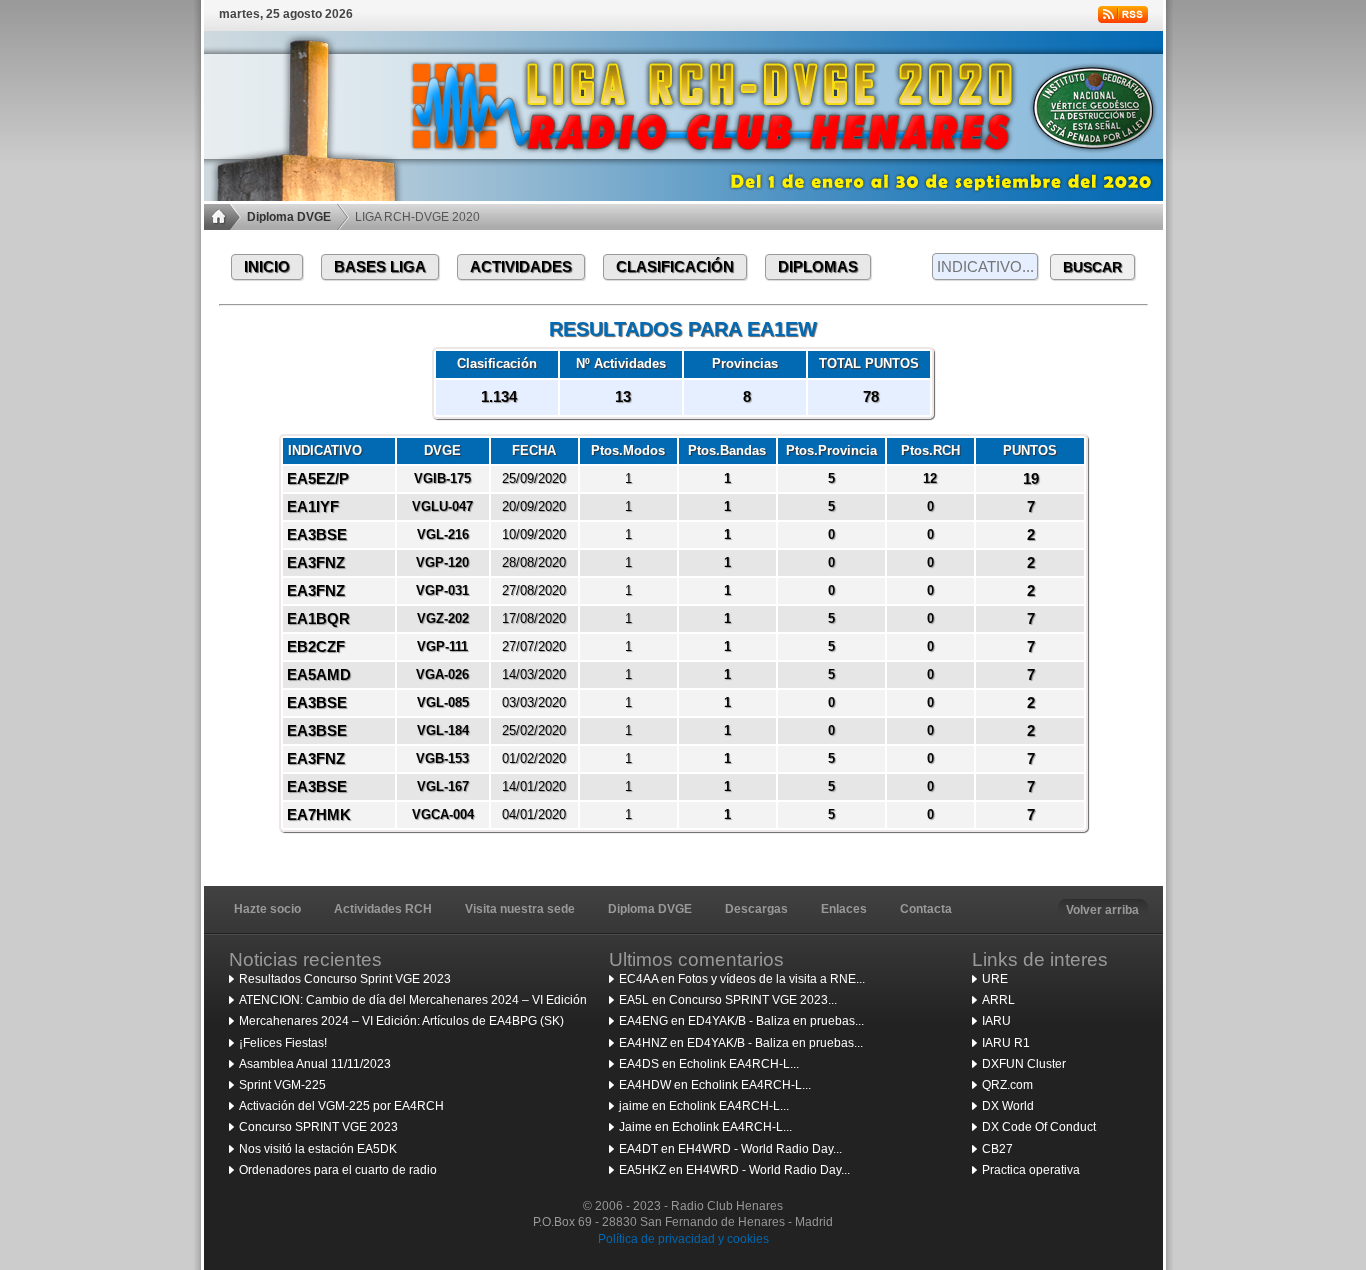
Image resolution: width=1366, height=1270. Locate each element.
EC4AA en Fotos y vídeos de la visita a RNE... (742, 979)
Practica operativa (1031, 1170)
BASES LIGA (380, 266)
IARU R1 (1006, 1043)
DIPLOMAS (818, 266)
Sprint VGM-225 (282, 1085)
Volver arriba (1102, 910)
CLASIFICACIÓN (675, 266)
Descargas (756, 909)
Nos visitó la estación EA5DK (318, 1149)
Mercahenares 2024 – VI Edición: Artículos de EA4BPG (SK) (401, 1021)
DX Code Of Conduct (1039, 1127)
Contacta (926, 909)
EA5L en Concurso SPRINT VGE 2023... (728, 1000)
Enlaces (844, 909)
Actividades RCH (383, 909)
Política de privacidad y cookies (683, 1239)
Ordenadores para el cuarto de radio (338, 1170)
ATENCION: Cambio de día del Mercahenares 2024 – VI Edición (413, 1000)
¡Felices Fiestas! (283, 1043)
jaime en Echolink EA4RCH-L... (704, 1106)
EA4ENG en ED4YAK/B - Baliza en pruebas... (741, 1021)
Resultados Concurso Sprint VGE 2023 (345, 979)
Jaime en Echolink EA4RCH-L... (705, 1127)
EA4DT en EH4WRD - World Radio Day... (730, 1149)
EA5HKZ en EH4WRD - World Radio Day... (734, 1170)
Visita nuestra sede (520, 909)
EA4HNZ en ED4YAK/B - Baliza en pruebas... (741, 1043)
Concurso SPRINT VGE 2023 (318, 1127)
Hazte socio (267, 909)
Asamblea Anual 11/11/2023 (315, 1064)
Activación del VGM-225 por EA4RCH (341, 1106)
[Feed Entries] (1123, 14)
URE (995, 979)
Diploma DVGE (289, 217)
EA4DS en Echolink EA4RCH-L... (709, 1064)
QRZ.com (1007, 1085)
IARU (996, 1021)
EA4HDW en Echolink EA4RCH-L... (715, 1085)
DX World (1008, 1106)
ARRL (998, 1000)
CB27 (997, 1149)
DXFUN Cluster (1024, 1064)
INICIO (267, 266)
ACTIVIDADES (521, 266)
